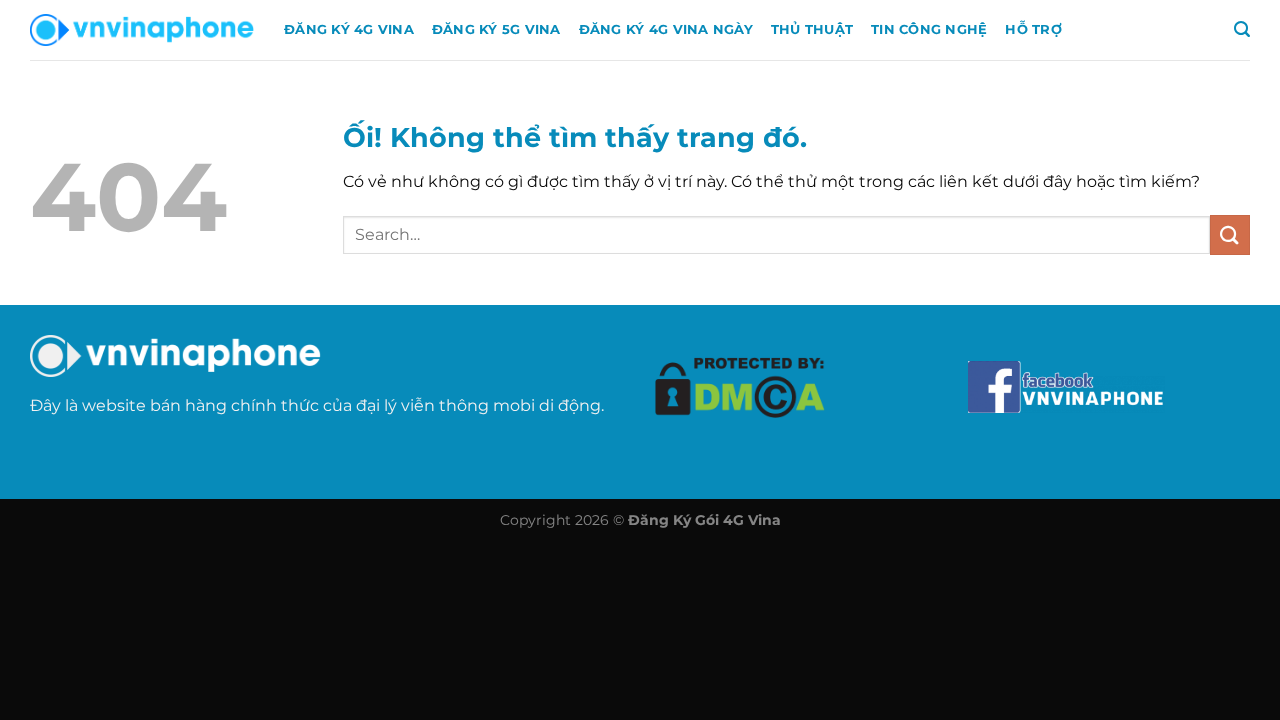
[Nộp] (1230, 234)
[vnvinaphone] (142, 30)
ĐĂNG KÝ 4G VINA (349, 29)
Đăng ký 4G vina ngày (666, 29)
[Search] (1242, 29)
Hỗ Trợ (1033, 29)
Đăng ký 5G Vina (496, 29)
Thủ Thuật (812, 29)
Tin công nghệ (929, 29)
